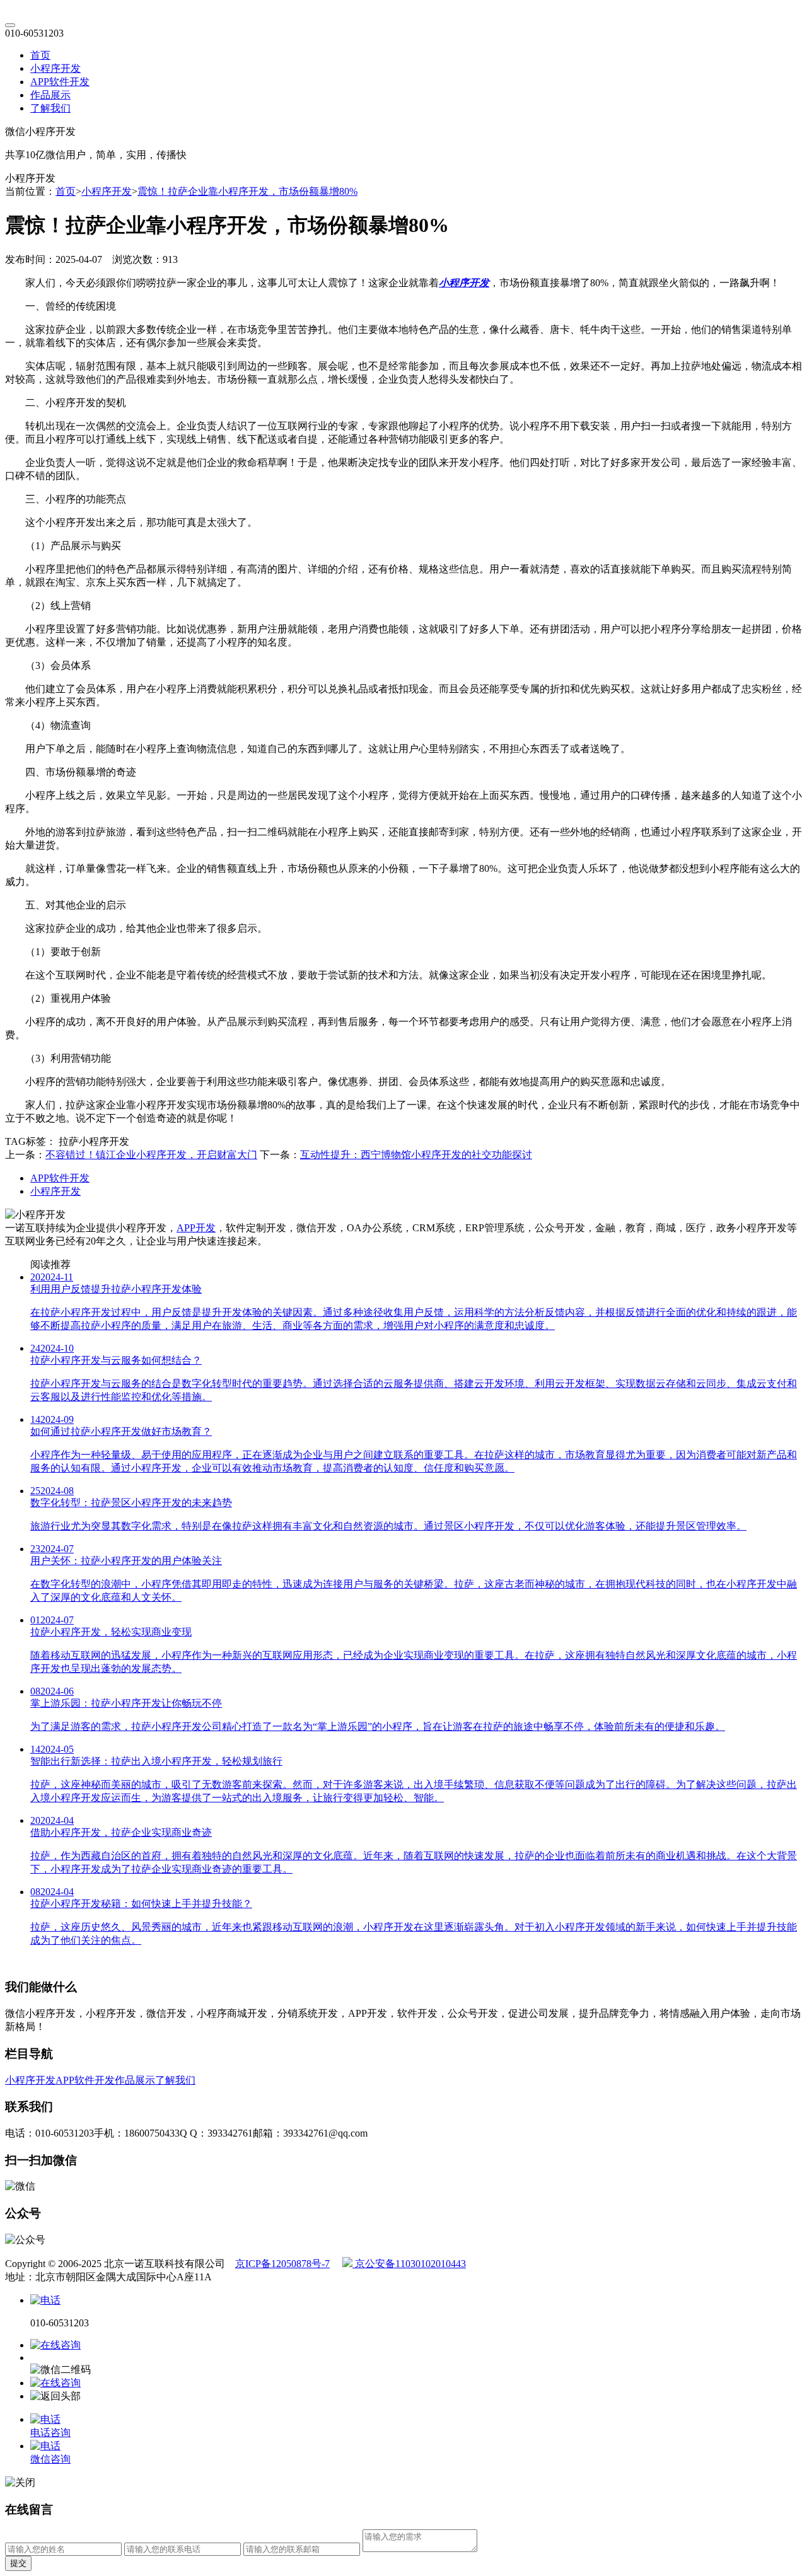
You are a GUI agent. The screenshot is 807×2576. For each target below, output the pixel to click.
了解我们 (50, 108)
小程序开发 (55, 68)
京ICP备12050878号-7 (282, 2264)
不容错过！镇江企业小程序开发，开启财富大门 (151, 1155)
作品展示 (50, 95)
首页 (40, 55)
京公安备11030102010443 (409, 2264)
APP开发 (196, 1228)
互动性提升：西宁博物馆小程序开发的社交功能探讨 (416, 1155)
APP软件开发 (60, 82)
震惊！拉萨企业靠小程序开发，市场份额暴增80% (247, 191)
